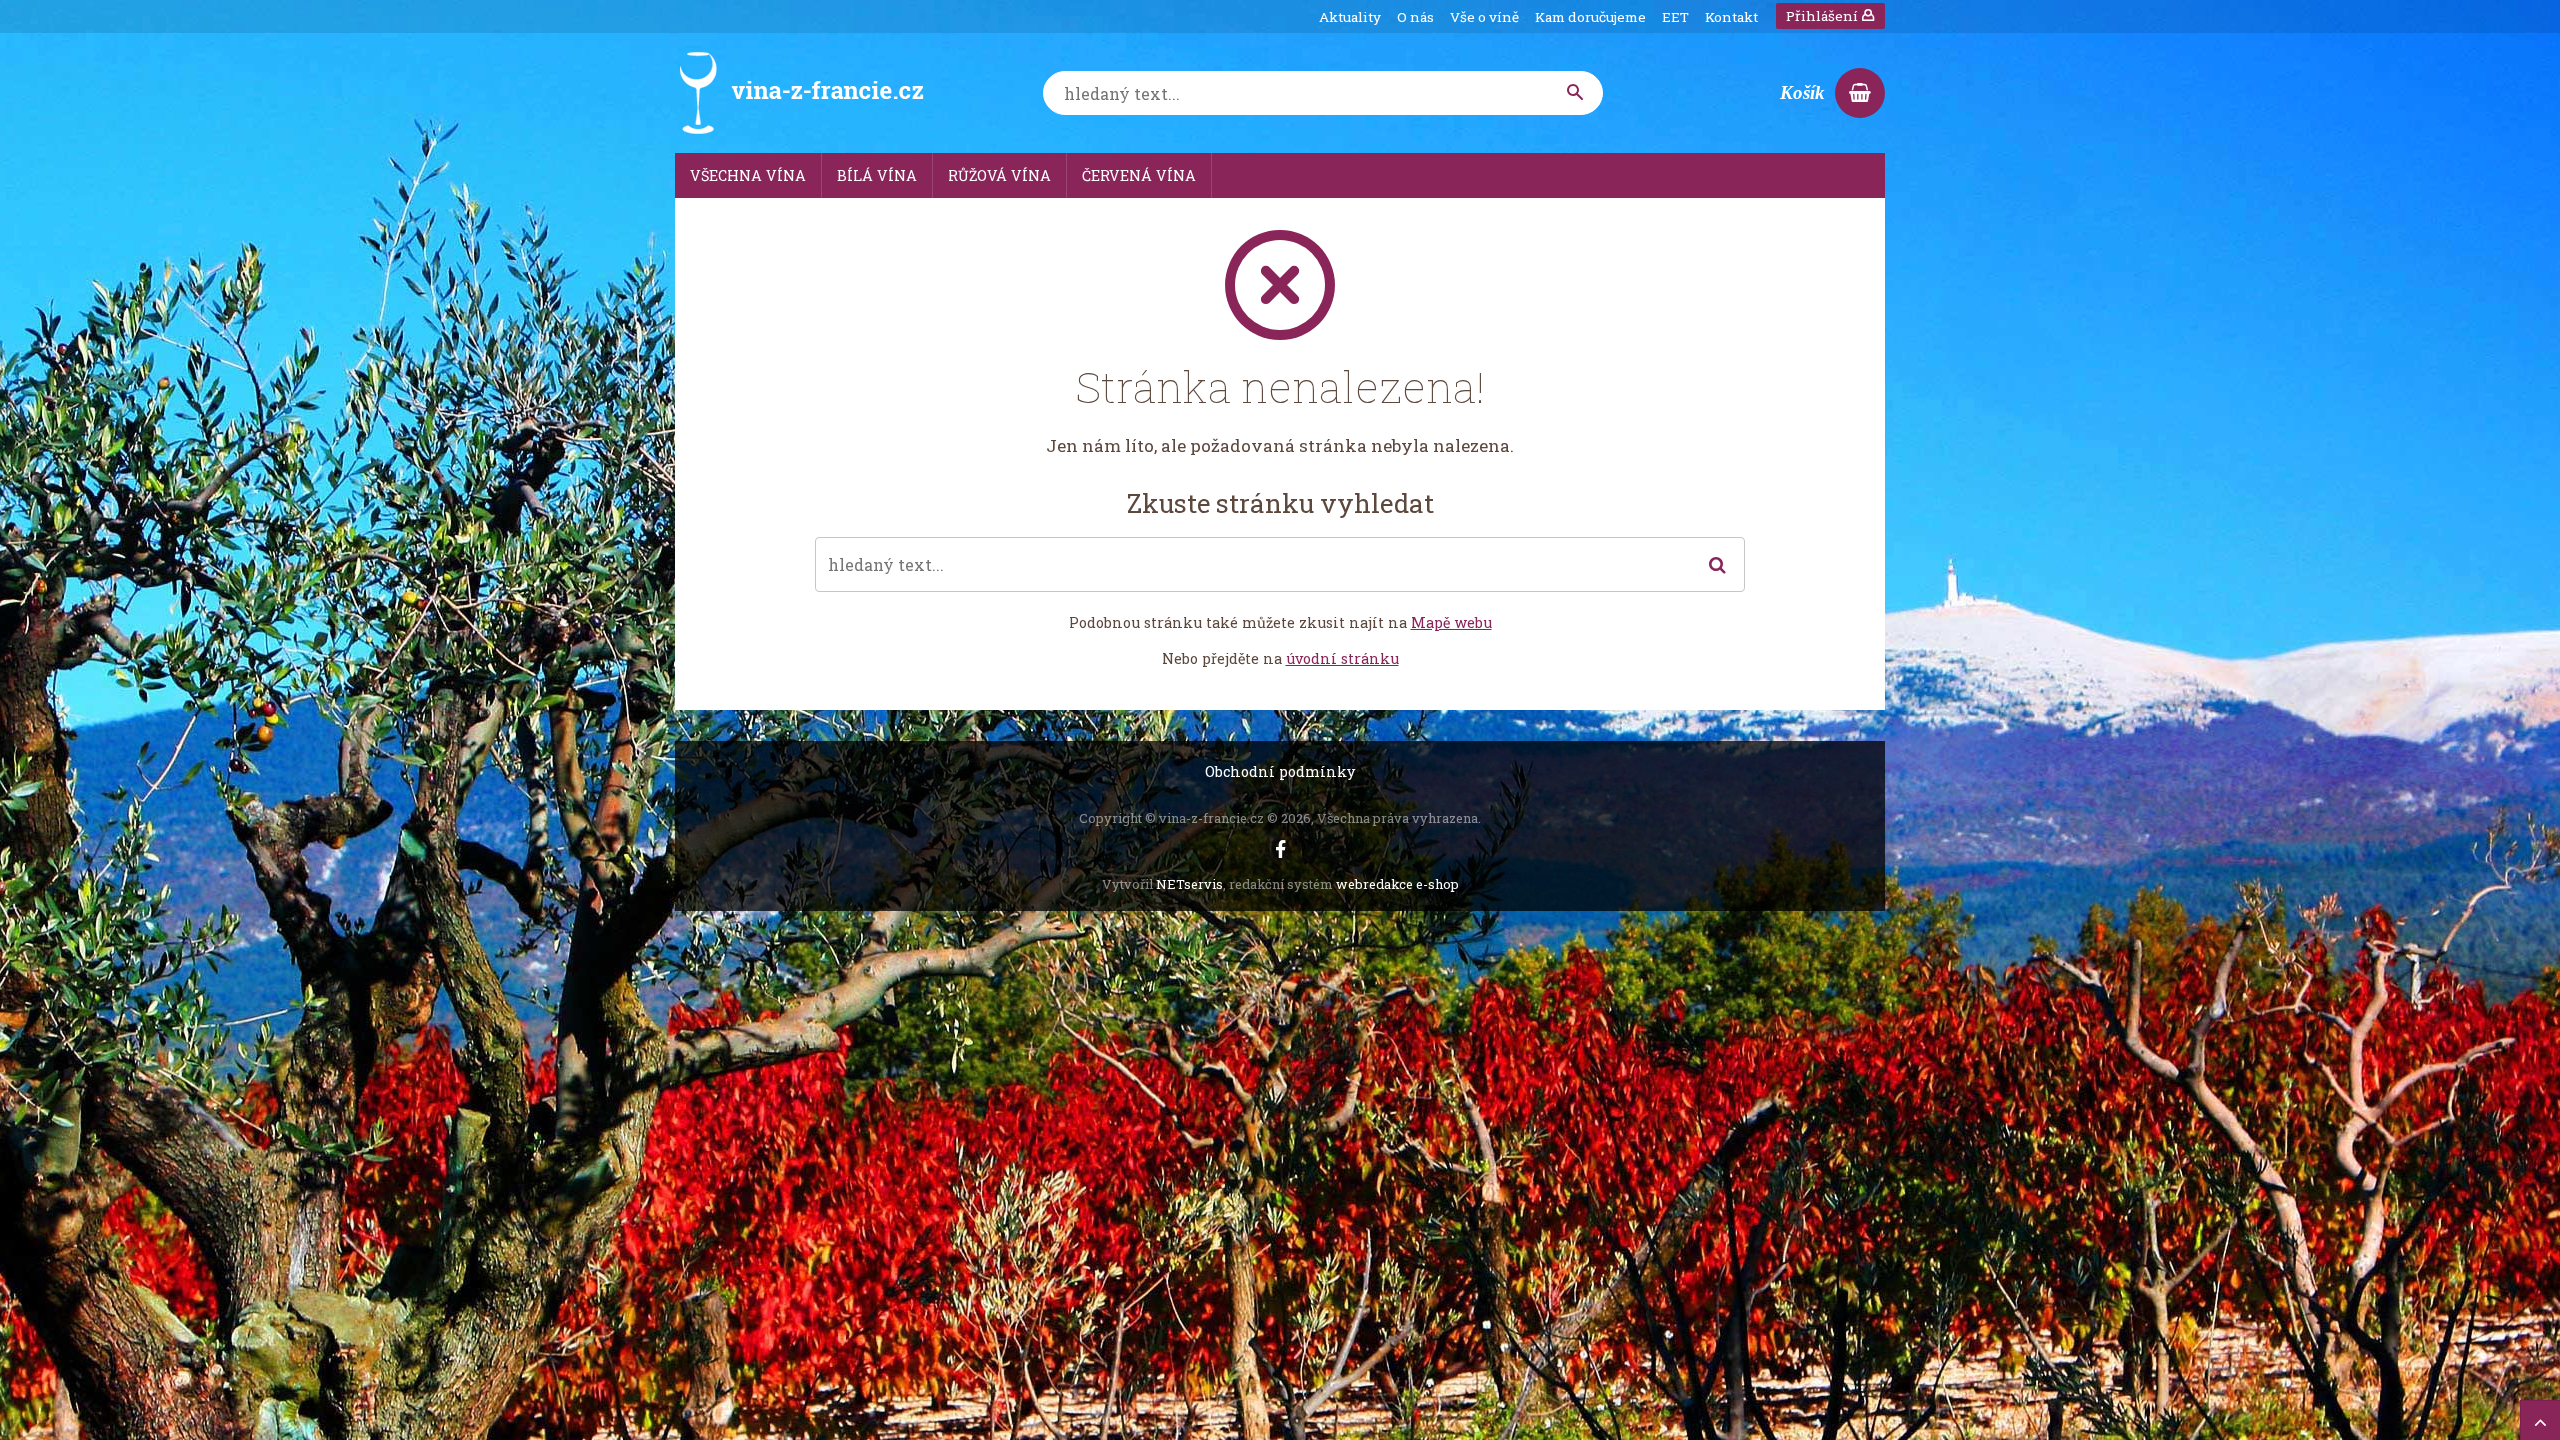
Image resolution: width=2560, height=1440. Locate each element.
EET (1675, 17)
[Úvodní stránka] (800, 93)
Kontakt (1731, 17)
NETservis (1189, 884)
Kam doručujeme (1590, 17)
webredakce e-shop (1397, 884)
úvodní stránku (1342, 658)
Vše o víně (1484, 17)
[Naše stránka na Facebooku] (1280, 849)
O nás (1415, 17)
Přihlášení (1823, 16)
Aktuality (1350, 17)
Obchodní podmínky (1280, 771)
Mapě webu (1451, 622)
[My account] (1575, 93)
